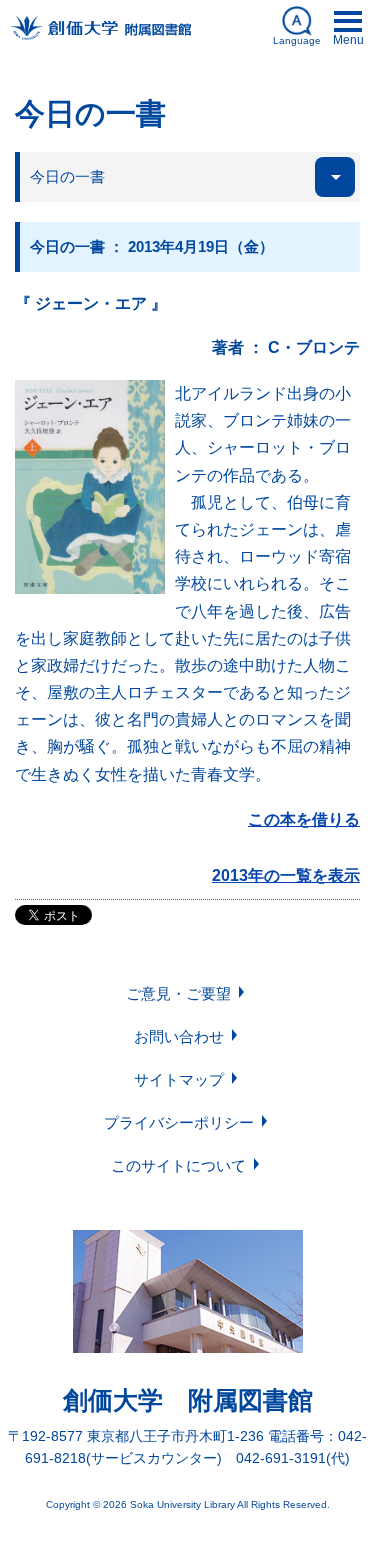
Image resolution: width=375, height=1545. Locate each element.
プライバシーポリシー (179, 1122)
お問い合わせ (179, 1036)
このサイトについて (178, 1165)
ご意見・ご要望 (178, 993)
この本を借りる (304, 819)
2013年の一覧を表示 (286, 875)
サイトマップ (179, 1079)
